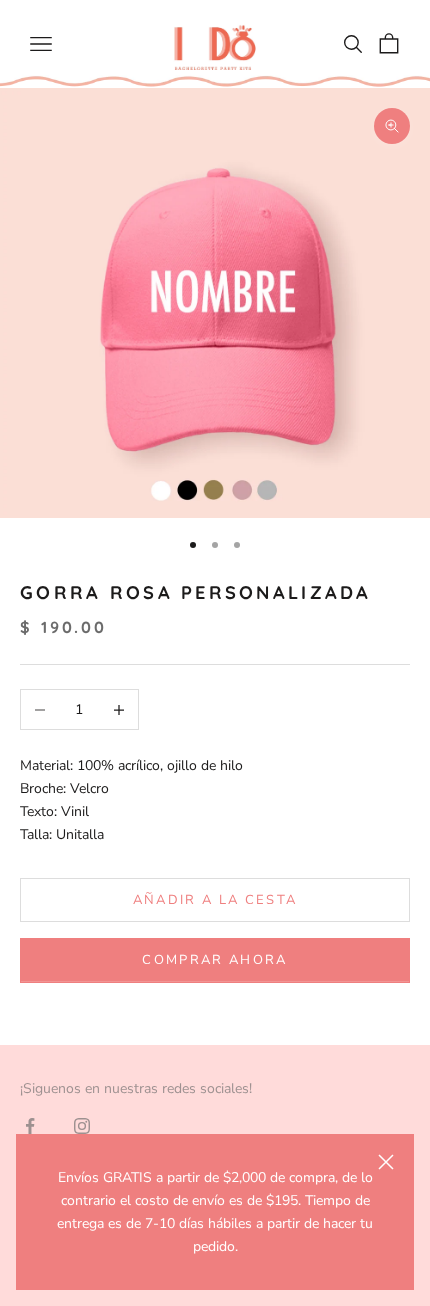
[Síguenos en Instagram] (82, 1126)
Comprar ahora (214, 960)
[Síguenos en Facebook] (30, 1126)
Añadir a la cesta (215, 900)
